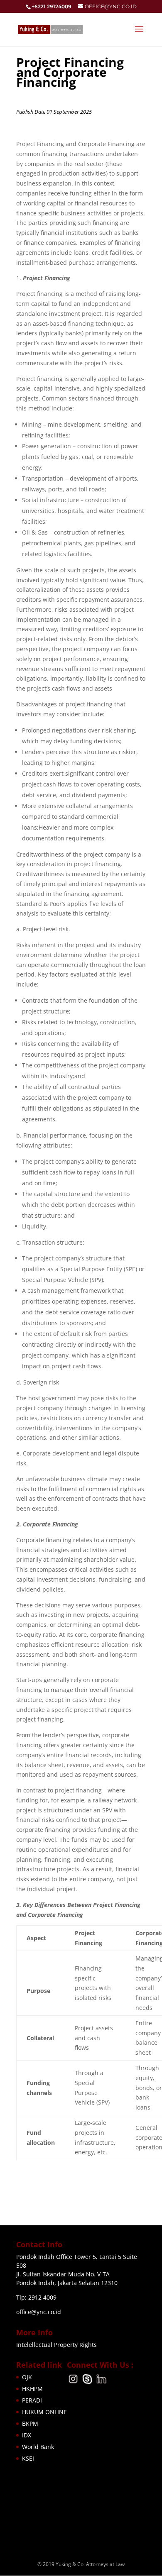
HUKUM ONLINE (44, 2412)
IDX (27, 2435)
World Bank (38, 2447)
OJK (27, 2377)
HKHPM (32, 2389)
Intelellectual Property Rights (56, 2345)
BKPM (30, 2423)
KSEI (28, 2458)
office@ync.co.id (39, 2312)
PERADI (32, 2400)
